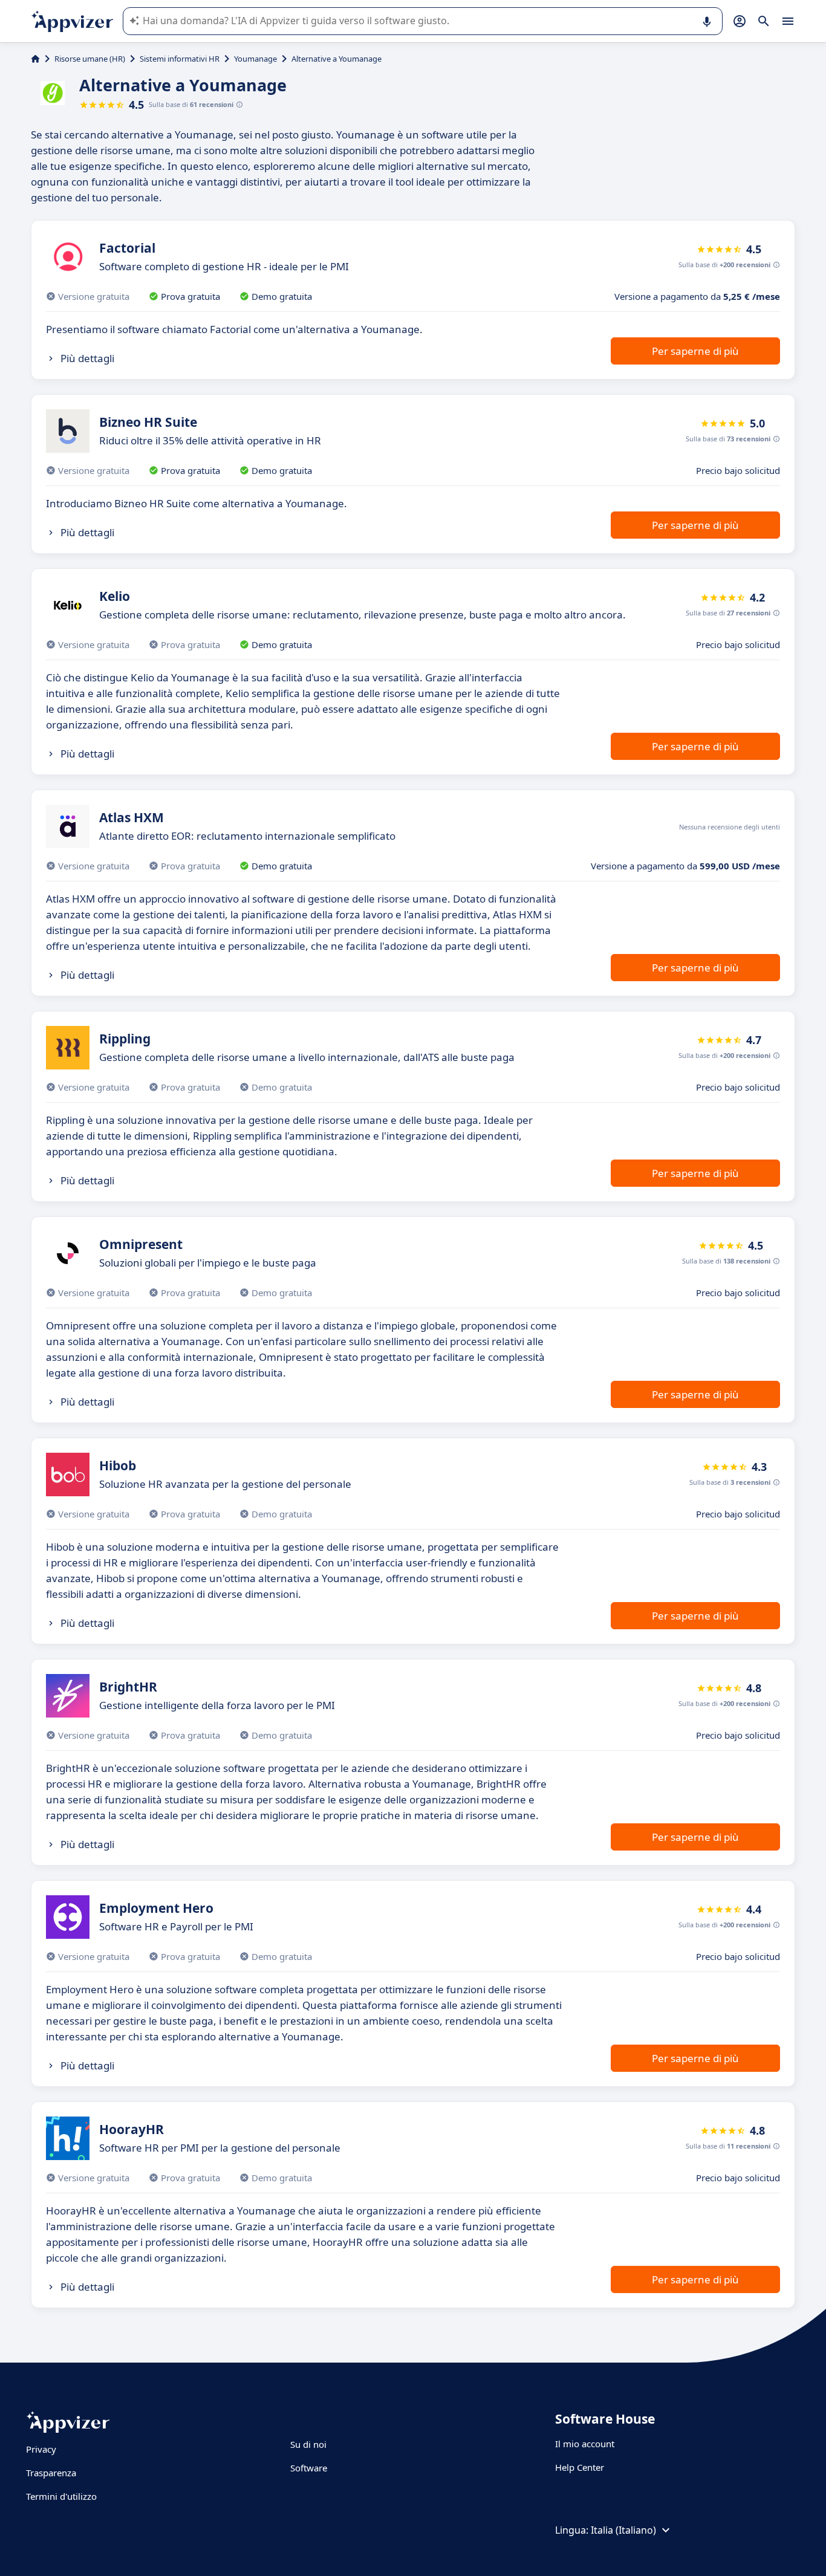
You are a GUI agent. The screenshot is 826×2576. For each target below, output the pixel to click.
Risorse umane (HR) (90, 59)
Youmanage (255, 59)
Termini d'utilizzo (61, 2496)
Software (309, 2468)
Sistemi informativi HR (180, 59)
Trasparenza (51, 2473)
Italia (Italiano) (623, 2530)
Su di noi (308, 2444)
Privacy (41, 2449)
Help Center (580, 2467)
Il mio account (585, 2444)
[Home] (35, 59)
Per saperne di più (695, 351)
